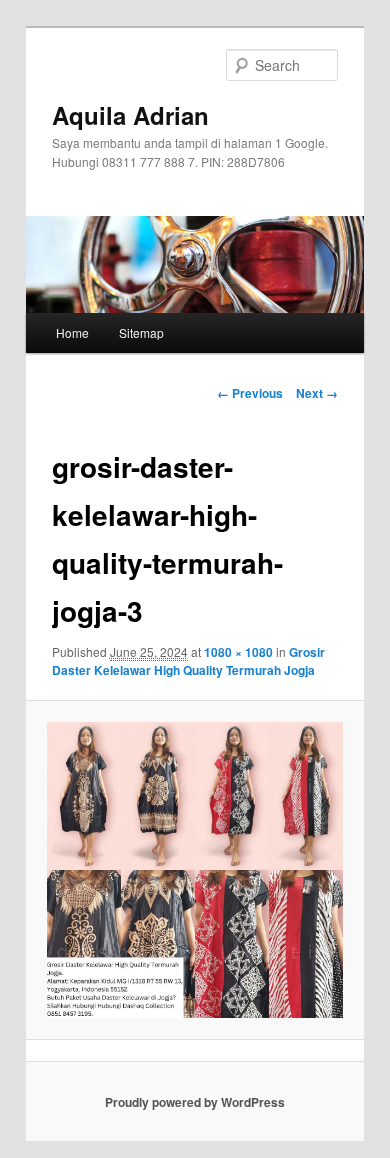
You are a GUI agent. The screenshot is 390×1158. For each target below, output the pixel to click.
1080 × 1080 (238, 652)
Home (72, 332)
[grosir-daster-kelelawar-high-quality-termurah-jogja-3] (194, 869)
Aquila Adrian (130, 115)
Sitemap (141, 332)
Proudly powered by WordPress (195, 1102)
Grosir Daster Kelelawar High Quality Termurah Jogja (188, 661)
